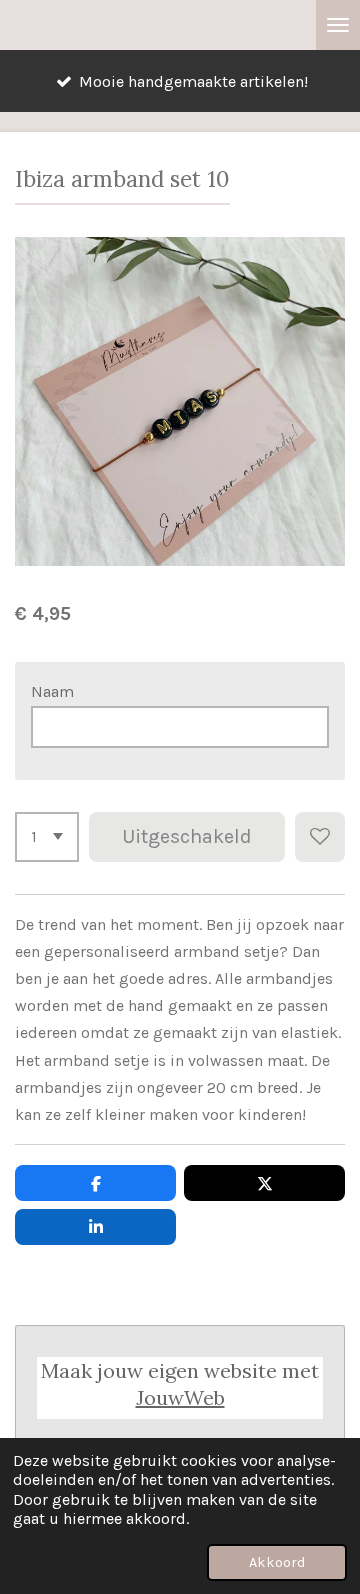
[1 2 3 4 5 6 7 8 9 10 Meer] (47, 837)
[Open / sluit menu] (338, 25)
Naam (52, 691)
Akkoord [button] (277, 1562)
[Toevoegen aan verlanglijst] (320, 837)
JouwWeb (180, 1397)
